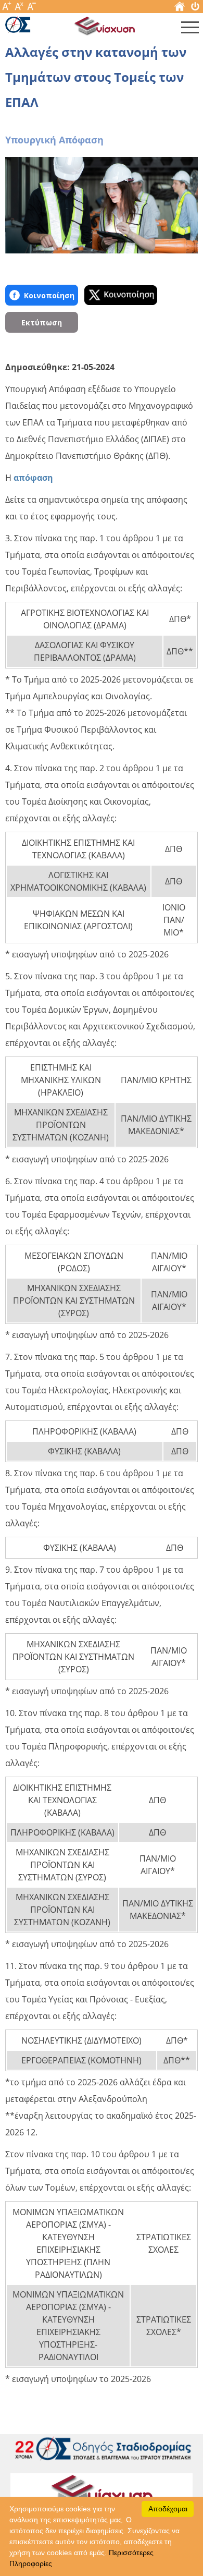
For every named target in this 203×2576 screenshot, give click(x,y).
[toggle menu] (190, 30)
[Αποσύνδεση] (195, 9)
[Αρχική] (180, 9)
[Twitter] (121, 295)
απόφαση (33, 478)
